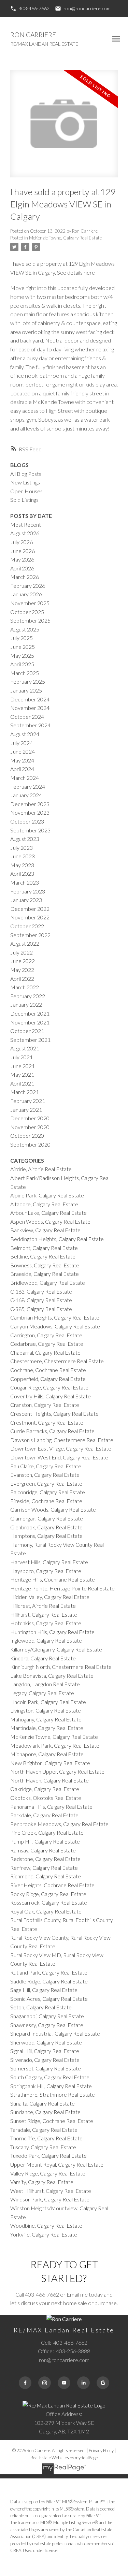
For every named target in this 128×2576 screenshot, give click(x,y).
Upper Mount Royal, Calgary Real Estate (57, 2164)
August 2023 (25, 839)
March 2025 (25, 673)
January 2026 (26, 594)
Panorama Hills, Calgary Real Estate (51, 1807)
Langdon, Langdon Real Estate (45, 1684)
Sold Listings (24, 500)
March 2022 (25, 987)
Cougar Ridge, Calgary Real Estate (49, 1387)
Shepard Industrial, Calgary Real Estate (55, 2033)
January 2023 (26, 900)
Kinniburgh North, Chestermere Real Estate (61, 1667)
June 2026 (23, 551)
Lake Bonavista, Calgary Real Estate (52, 1676)
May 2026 (22, 559)
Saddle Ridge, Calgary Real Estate (49, 1981)
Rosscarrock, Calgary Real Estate (49, 1902)
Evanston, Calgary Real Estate (45, 1475)
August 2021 (25, 1048)
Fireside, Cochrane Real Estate (46, 1501)
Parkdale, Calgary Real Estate (44, 1815)
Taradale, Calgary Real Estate (44, 2130)
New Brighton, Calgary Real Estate (50, 1763)
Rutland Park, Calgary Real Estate (49, 1972)
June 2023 (23, 856)
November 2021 (30, 1022)
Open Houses (26, 491)
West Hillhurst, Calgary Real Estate (51, 2191)
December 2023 (30, 804)
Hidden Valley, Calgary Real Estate (50, 1597)
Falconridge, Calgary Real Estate (48, 1492)
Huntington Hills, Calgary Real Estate (52, 1632)
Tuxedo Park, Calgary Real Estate (48, 2156)
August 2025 (25, 629)
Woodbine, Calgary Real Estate (46, 2225)
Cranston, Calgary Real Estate (45, 1405)
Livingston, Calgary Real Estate (46, 1710)
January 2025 (26, 690)
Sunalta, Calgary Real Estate (42, 2103)
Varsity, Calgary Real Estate (42, 2182)
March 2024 (25, 778)
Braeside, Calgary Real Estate (45, 1274)
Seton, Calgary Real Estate (41, 2007)
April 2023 (22, 874)
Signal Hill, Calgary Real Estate (45, 2051)
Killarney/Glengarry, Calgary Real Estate (56, 1649)
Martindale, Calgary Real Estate (47, 1728)
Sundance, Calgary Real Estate (45, 2112)
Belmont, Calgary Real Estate (44, 1248)
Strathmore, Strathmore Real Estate (53, 2094)
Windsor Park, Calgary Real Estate (50, 2199)
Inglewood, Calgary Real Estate (46, 1640)
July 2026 (22, 542)
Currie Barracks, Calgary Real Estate (52, 1431)
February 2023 (28, 891)
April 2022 (22, 979)
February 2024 (28, 787)
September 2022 (30, 935)
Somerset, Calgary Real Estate (46, 2068)
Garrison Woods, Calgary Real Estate (53, 1509)
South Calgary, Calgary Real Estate (50, 2077)
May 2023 (22, 865)
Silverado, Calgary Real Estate (45, 2060)
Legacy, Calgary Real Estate (42, 1693)
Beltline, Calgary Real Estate (43, 1256)
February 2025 (28, 681)
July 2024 (22, 743)
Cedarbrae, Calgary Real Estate (47, 1344)
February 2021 (28, 1101)
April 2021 (22, 1083)
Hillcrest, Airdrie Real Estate (43, 1606)
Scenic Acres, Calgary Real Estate (49, 1999)
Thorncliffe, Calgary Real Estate (46, 2138)
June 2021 (23, 1066)
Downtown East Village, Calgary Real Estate (61, 1448)
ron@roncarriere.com (87, 8)
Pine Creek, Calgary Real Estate (47, 1832)
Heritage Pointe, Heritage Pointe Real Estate (62, 1588)
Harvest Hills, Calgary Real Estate (49, 1562)
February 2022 (28, 996)
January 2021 (26, 1110)
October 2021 (27, 1031)
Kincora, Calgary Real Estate (43, 1658)
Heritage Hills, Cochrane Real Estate (53, 1579)
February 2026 (28, 586)
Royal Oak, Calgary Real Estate (46, 1911)
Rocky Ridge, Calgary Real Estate (48, 1894)
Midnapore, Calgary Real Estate (47, 1754)
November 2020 (30, 1127)
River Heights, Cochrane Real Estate (52, 1885)
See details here (76, 272)
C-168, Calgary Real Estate (41, 1300)
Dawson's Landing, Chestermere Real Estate (62, 1440)
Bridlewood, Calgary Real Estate (48, 1283)
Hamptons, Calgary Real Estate (46, 1536)
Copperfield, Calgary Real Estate (48, 1379)
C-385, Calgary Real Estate (41, 1309)
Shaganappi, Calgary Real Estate (47, 2016)
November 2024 (30, 708)
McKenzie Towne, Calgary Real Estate (65, 238)
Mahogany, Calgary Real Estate (46, 1719)
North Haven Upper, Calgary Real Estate (57, 1771)
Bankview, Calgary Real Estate (45, 1230)
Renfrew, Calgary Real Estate (44, 1868)
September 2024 (30, 725)
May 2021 (22, 1074)
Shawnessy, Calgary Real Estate (47, 2025)
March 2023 (25, 882)
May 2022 (22, 970)
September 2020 (30, 1144)
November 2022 (30, 917)
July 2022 (22, 952)
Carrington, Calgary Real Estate (46, 1335)
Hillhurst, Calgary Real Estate (44, 1614)
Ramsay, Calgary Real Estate (43, 1850)
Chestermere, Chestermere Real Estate (57, 1361)
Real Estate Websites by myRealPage (64, 2458)
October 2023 (27, 821)
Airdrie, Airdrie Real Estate (41, 1169)
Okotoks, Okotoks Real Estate (46, 1798)
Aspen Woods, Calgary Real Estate (50, 1221)
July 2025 (22, 638)
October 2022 (27, 926)
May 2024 (22, 760)
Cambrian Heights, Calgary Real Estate (55, 1317)
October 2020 (27, 1136)
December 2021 (30, 1013)
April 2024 (22, 769)
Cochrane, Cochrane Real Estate (48, 1370)
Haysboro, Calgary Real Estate (46, 1571)
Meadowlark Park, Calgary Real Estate (55, 1745)
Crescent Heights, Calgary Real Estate (54, 1414)
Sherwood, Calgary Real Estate (46, 2042)
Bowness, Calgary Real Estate (45, 1265)
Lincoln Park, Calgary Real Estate (48, 1702)
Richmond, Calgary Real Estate (46, 1876)
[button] (30, 9)
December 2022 (30, 909)
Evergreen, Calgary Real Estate (46, 1483)
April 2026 (22, 568)
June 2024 (23, 751)
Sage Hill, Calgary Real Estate (44, 1990)
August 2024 (25, 734)
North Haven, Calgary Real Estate (49, 1780)
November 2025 (30, 603)
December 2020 (30, 1118)
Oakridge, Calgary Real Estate (45, 1789)
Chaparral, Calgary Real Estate (45, 1352)
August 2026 (25, 533)
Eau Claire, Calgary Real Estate (46, 1466)
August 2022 (25, 943)
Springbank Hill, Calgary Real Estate (51, 2086)
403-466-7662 (34, 8)
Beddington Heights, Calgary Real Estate (57, 1239)
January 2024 (26, 795)
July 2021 (22, 1057)
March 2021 (25, 1092)
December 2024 (30, 699)
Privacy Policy (101, 2450)
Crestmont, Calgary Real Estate (47, 1422)
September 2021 (30, 1040)
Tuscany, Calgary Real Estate (43, 2147)
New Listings (25, 482)
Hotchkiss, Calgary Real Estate (46, 1623)
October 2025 (27, 612)
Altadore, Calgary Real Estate (44, 1204)
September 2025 (30, 620)
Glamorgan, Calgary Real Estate (47, 1518)
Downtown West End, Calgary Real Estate (59, 1457)
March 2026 (25, 577)
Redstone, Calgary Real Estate (45, 1859)
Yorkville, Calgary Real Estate (44, 2234)
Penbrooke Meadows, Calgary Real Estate (59, 1824)
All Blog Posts (26, 474)
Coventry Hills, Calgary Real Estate (51, 1396)
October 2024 (27, 717)
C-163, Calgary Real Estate (41, 1291)
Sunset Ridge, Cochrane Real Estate (52, 2121)
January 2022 (26, 1005)
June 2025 (23, 647)
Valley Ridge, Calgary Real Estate (48, 2173)
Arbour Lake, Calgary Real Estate (48, 1213)
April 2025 (22, 664)
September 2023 (30, 830)
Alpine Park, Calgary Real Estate (47, 1195)
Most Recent (26, 525)
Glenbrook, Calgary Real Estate (46, 1527)
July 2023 (22, 848)
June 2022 (23, 961)
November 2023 (30, 812)
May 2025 (22, 656)
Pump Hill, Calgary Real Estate (45, 1841)
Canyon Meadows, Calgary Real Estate (55, 1326)
